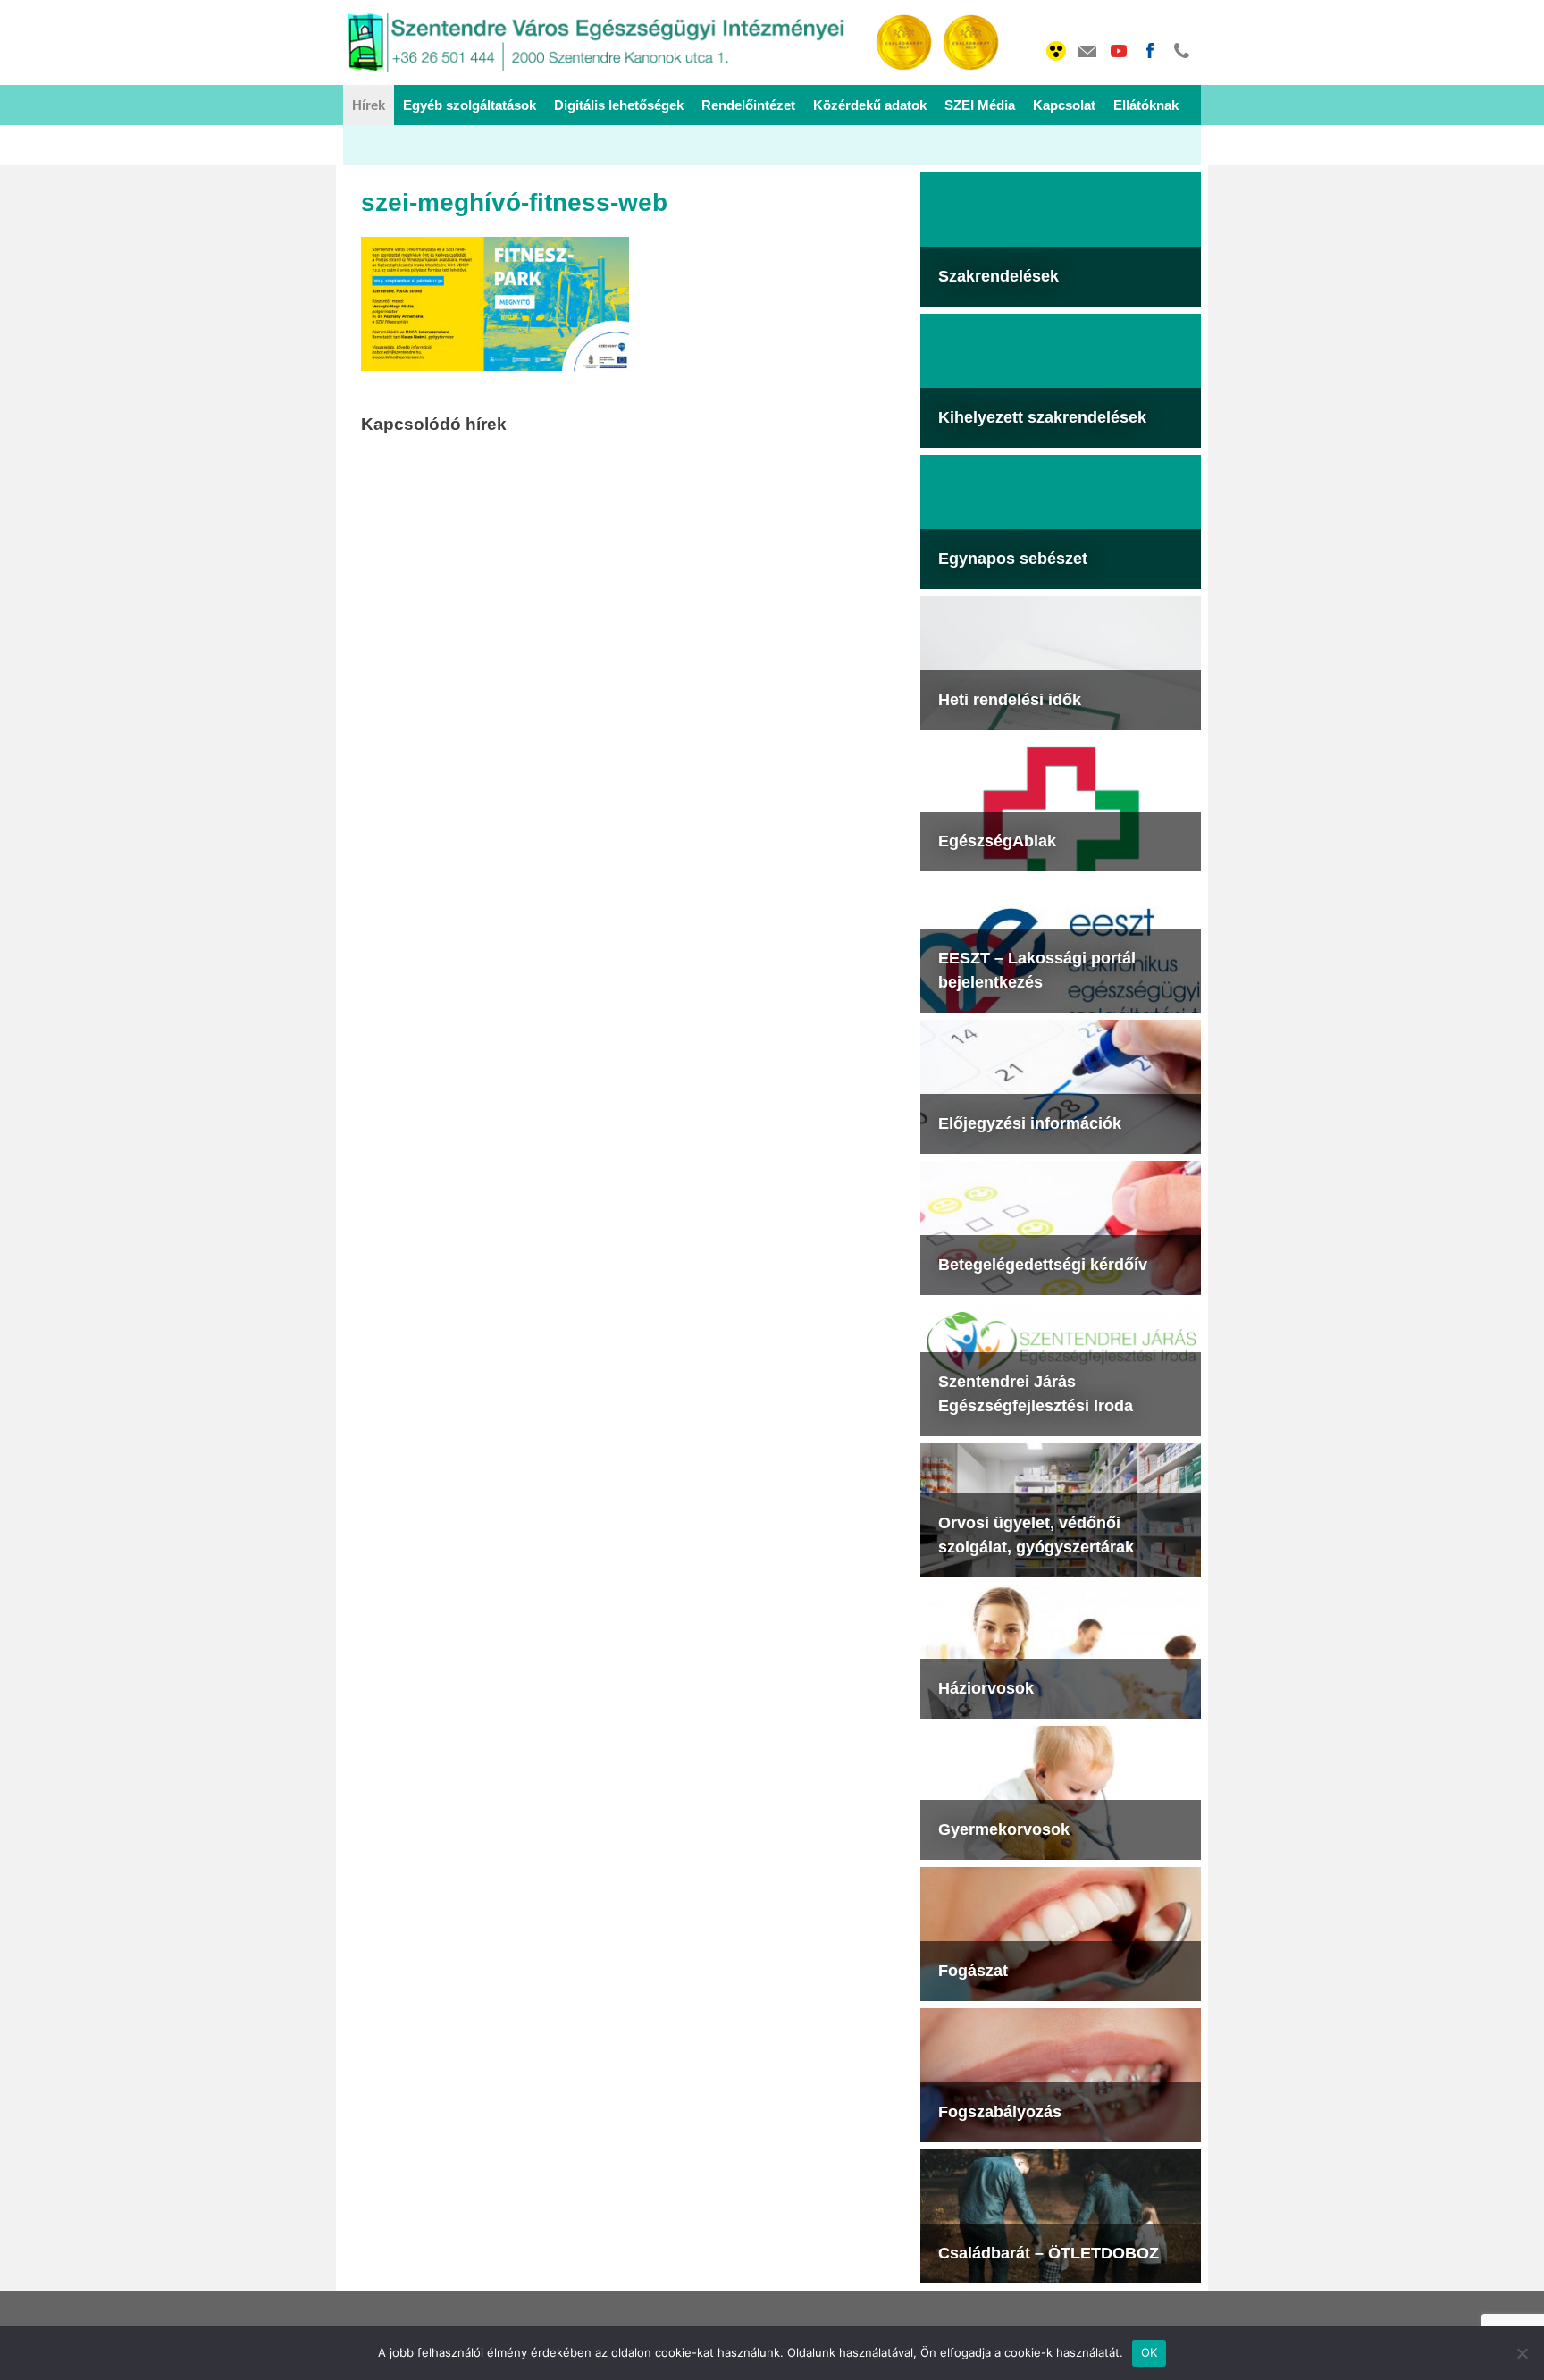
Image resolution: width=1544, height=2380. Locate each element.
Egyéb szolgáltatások (470, 105)
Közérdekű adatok (870, 105)
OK (1150, 2352)
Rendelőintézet (748, 105)
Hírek (369, 105)
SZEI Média (980, 105)
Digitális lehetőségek (619, 105)
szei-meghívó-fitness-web (514, 202)
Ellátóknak (1146, 105)
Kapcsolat (1064, 105)
